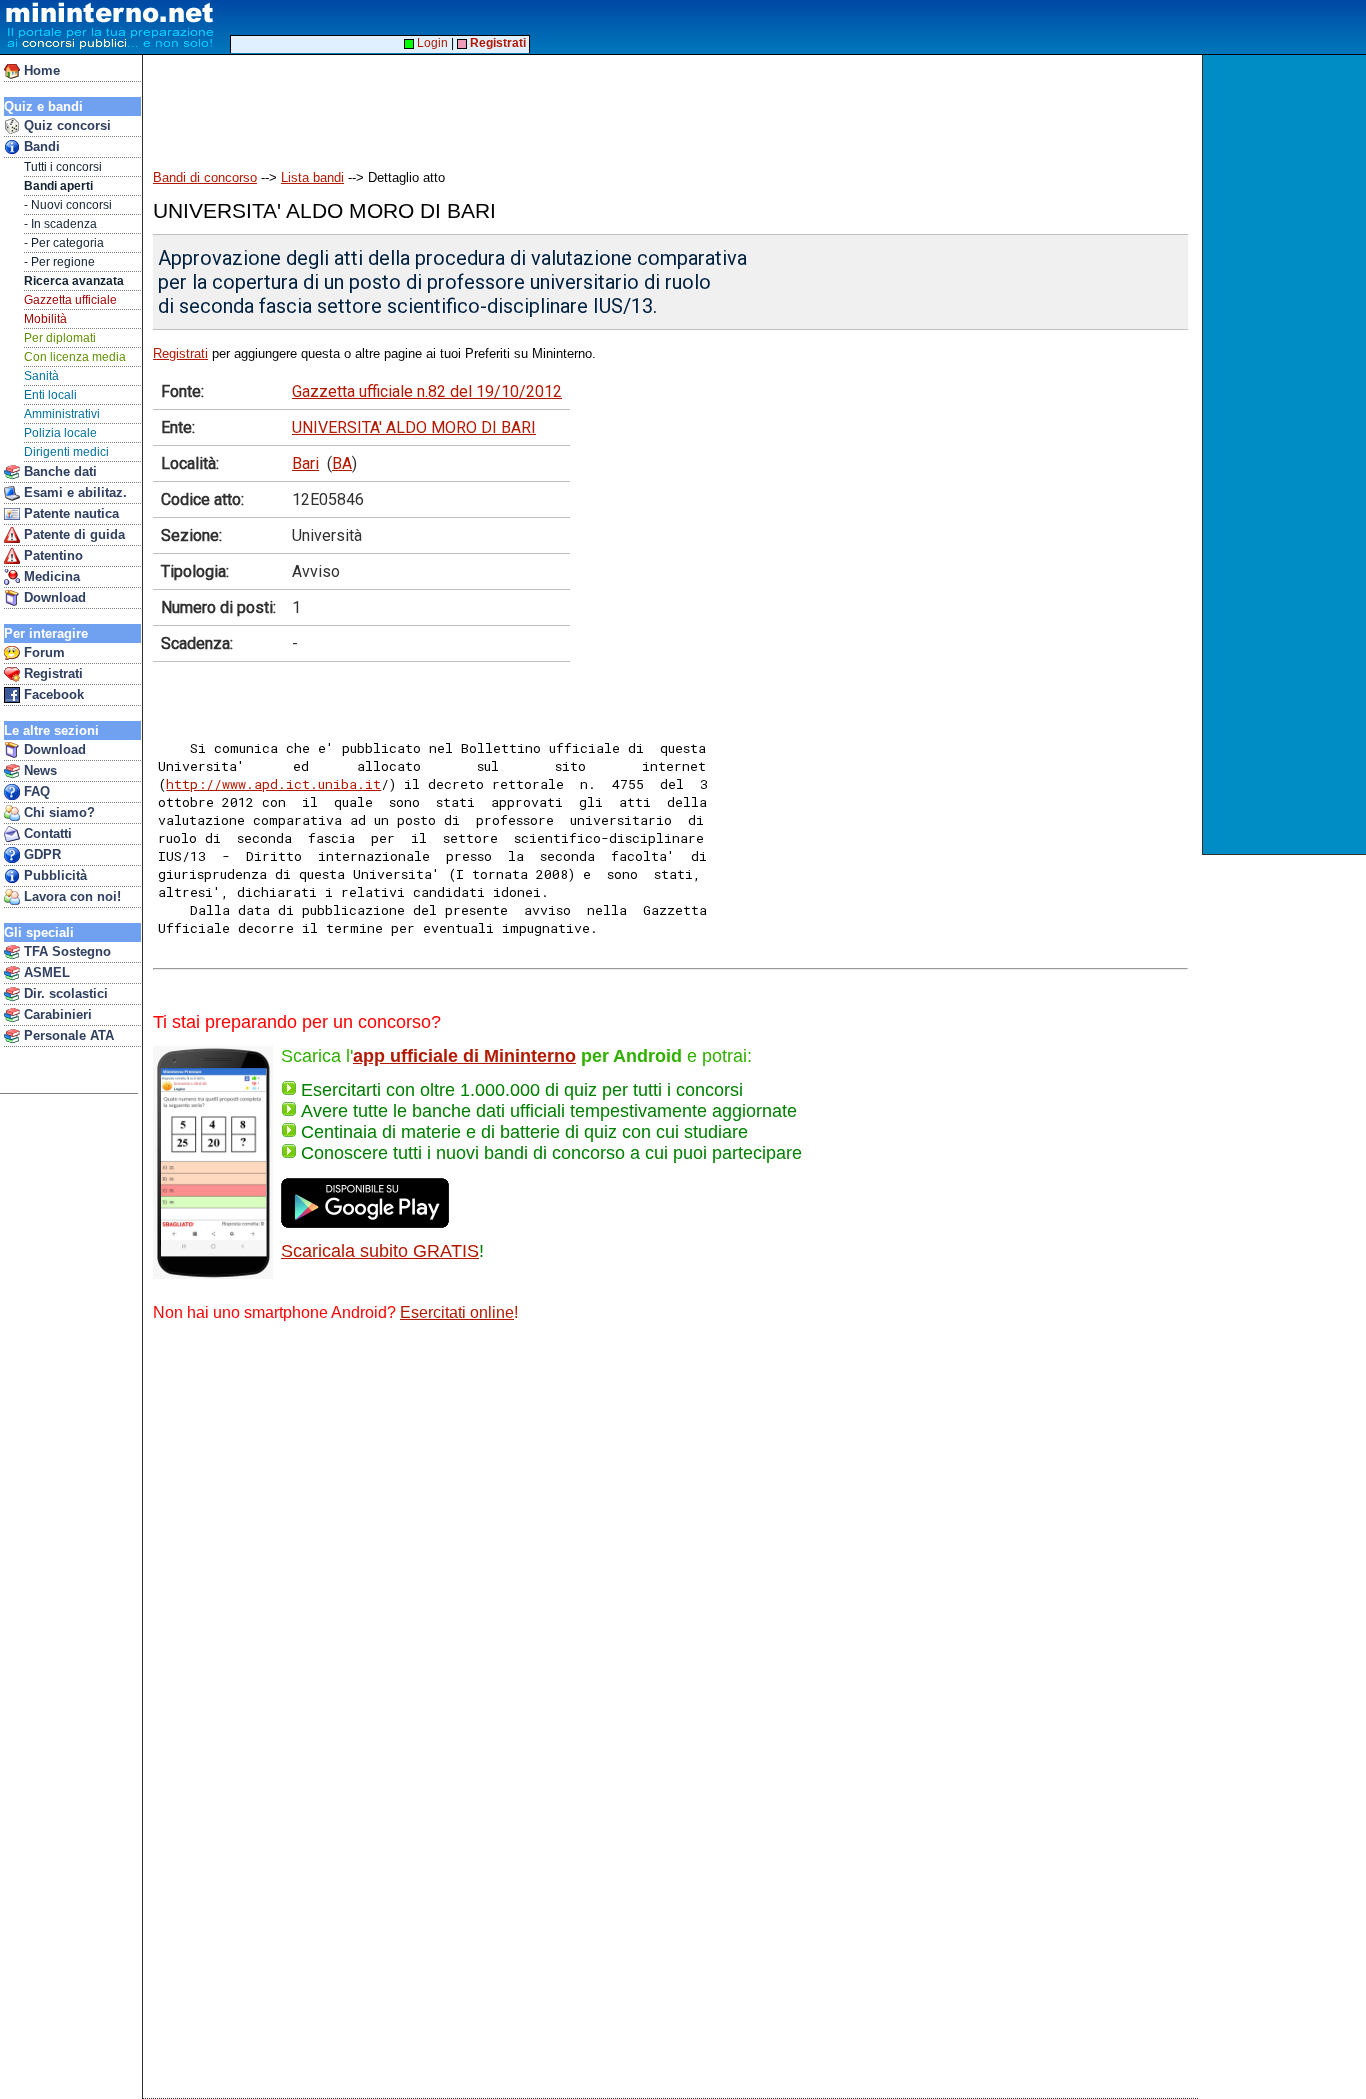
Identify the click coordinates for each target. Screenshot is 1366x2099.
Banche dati (58, 471)
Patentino (51, 555)
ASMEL (45, 972)
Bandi (40, 146)
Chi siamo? (57, 812)
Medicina (50, 576)
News (38, 770)
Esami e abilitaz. (73, 492)
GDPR (40, 854)
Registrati (51, 673)
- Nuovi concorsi (68, 205)
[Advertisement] (509, 102)
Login (431, 43)
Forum (42, 652)
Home (40, 70)
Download (53, 597)
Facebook (52, 694)
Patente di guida (72, 534)
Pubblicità (53, 875)
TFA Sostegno (65, 951)
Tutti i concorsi (63, 167)
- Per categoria (64, 243)
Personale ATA (67, 1035)
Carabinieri (56, 1014)
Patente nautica (69, 513)
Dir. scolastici (64, 993)
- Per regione (59, 262)
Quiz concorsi (65, 125)
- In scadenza (60, 224)
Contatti (46, 833)
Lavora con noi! (70, 896)
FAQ (35, 791)
